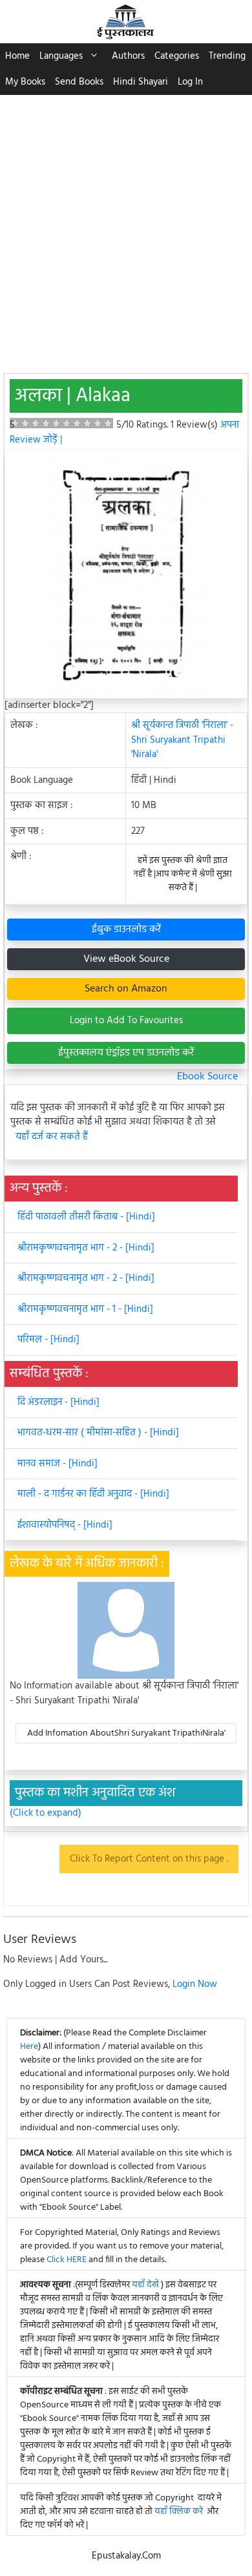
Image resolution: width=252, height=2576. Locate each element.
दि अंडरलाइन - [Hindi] (58, 1402)
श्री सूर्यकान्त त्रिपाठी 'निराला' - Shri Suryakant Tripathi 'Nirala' (182, 740)
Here (29, 2047)
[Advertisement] (126, 227)
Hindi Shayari (141, 82)
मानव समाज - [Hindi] (58, 1464)
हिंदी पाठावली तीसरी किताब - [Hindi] (86, 1217)
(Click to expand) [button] (46, 1813)
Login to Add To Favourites (126, 1021)
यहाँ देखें (146, 2285)
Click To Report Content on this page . (149, 1859)
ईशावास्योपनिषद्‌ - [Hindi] (65, 1525)
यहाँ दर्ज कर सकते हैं (52, 1137)
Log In (190, 82)
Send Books (79, 82)
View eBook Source (126, 959)
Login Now (195, 1984)
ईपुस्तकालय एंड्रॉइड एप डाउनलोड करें (126, 1053)
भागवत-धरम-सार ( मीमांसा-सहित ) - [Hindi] (98, 1433)
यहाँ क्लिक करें (179, 2512)
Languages (61, 56)
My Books (25, 82)
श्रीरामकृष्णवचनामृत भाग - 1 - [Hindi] (85, 1309)
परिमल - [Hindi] (48, 1340)
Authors (128, 56)
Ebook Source (207, 1077)
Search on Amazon (126, 989)
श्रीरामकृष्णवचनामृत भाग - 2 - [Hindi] (86, 1248)
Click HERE (67, 2260)
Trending (227, 56)
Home (17, 56)
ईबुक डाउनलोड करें (126, 930)
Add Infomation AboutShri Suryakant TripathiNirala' (126, 1733)
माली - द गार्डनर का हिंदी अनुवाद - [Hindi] (93, 1494)
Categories (177, 56)
